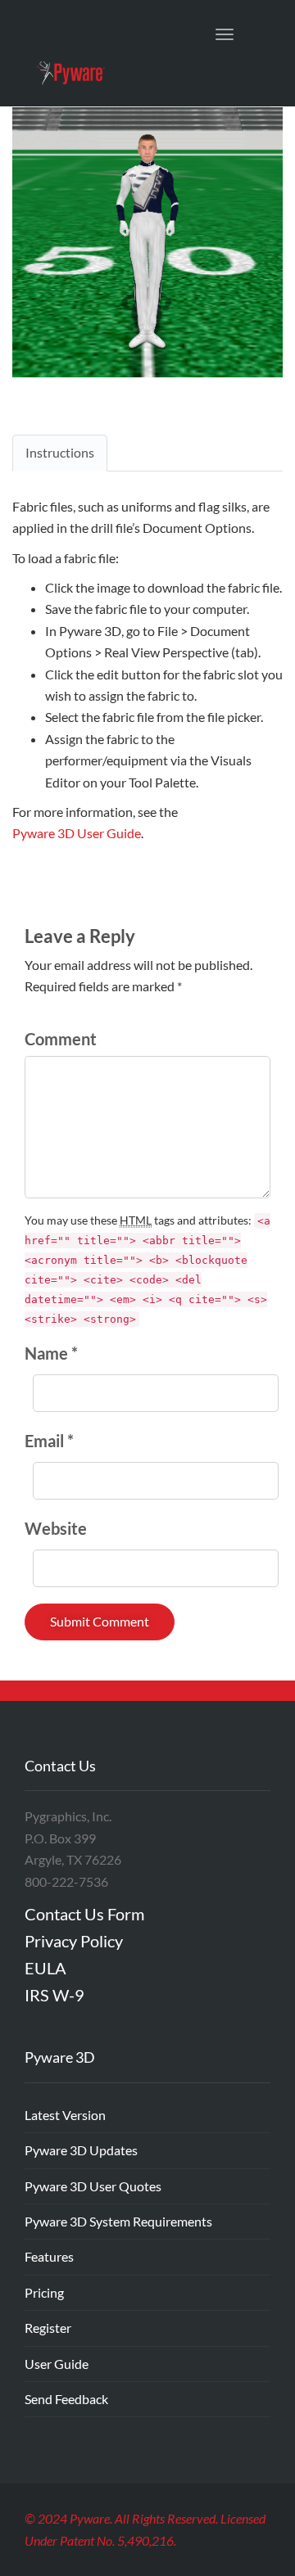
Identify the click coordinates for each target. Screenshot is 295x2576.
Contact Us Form (84, 1914)
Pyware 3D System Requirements (118, 2221)
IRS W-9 (54, 1995)
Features (49, 2256)
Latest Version (65, 2115)
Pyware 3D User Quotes (93, 2186)
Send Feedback (66, 2399)
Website (56, 1528)
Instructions (60, 452)
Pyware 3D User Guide (77, 833)
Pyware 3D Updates (81, 2150)
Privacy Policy (74, 1941)
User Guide (57, 2364)
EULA (45, 1968)
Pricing (44, 2292)
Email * (49, 1441)
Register (48, 2328)
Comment (61, 1039)
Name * (51, 1353)
